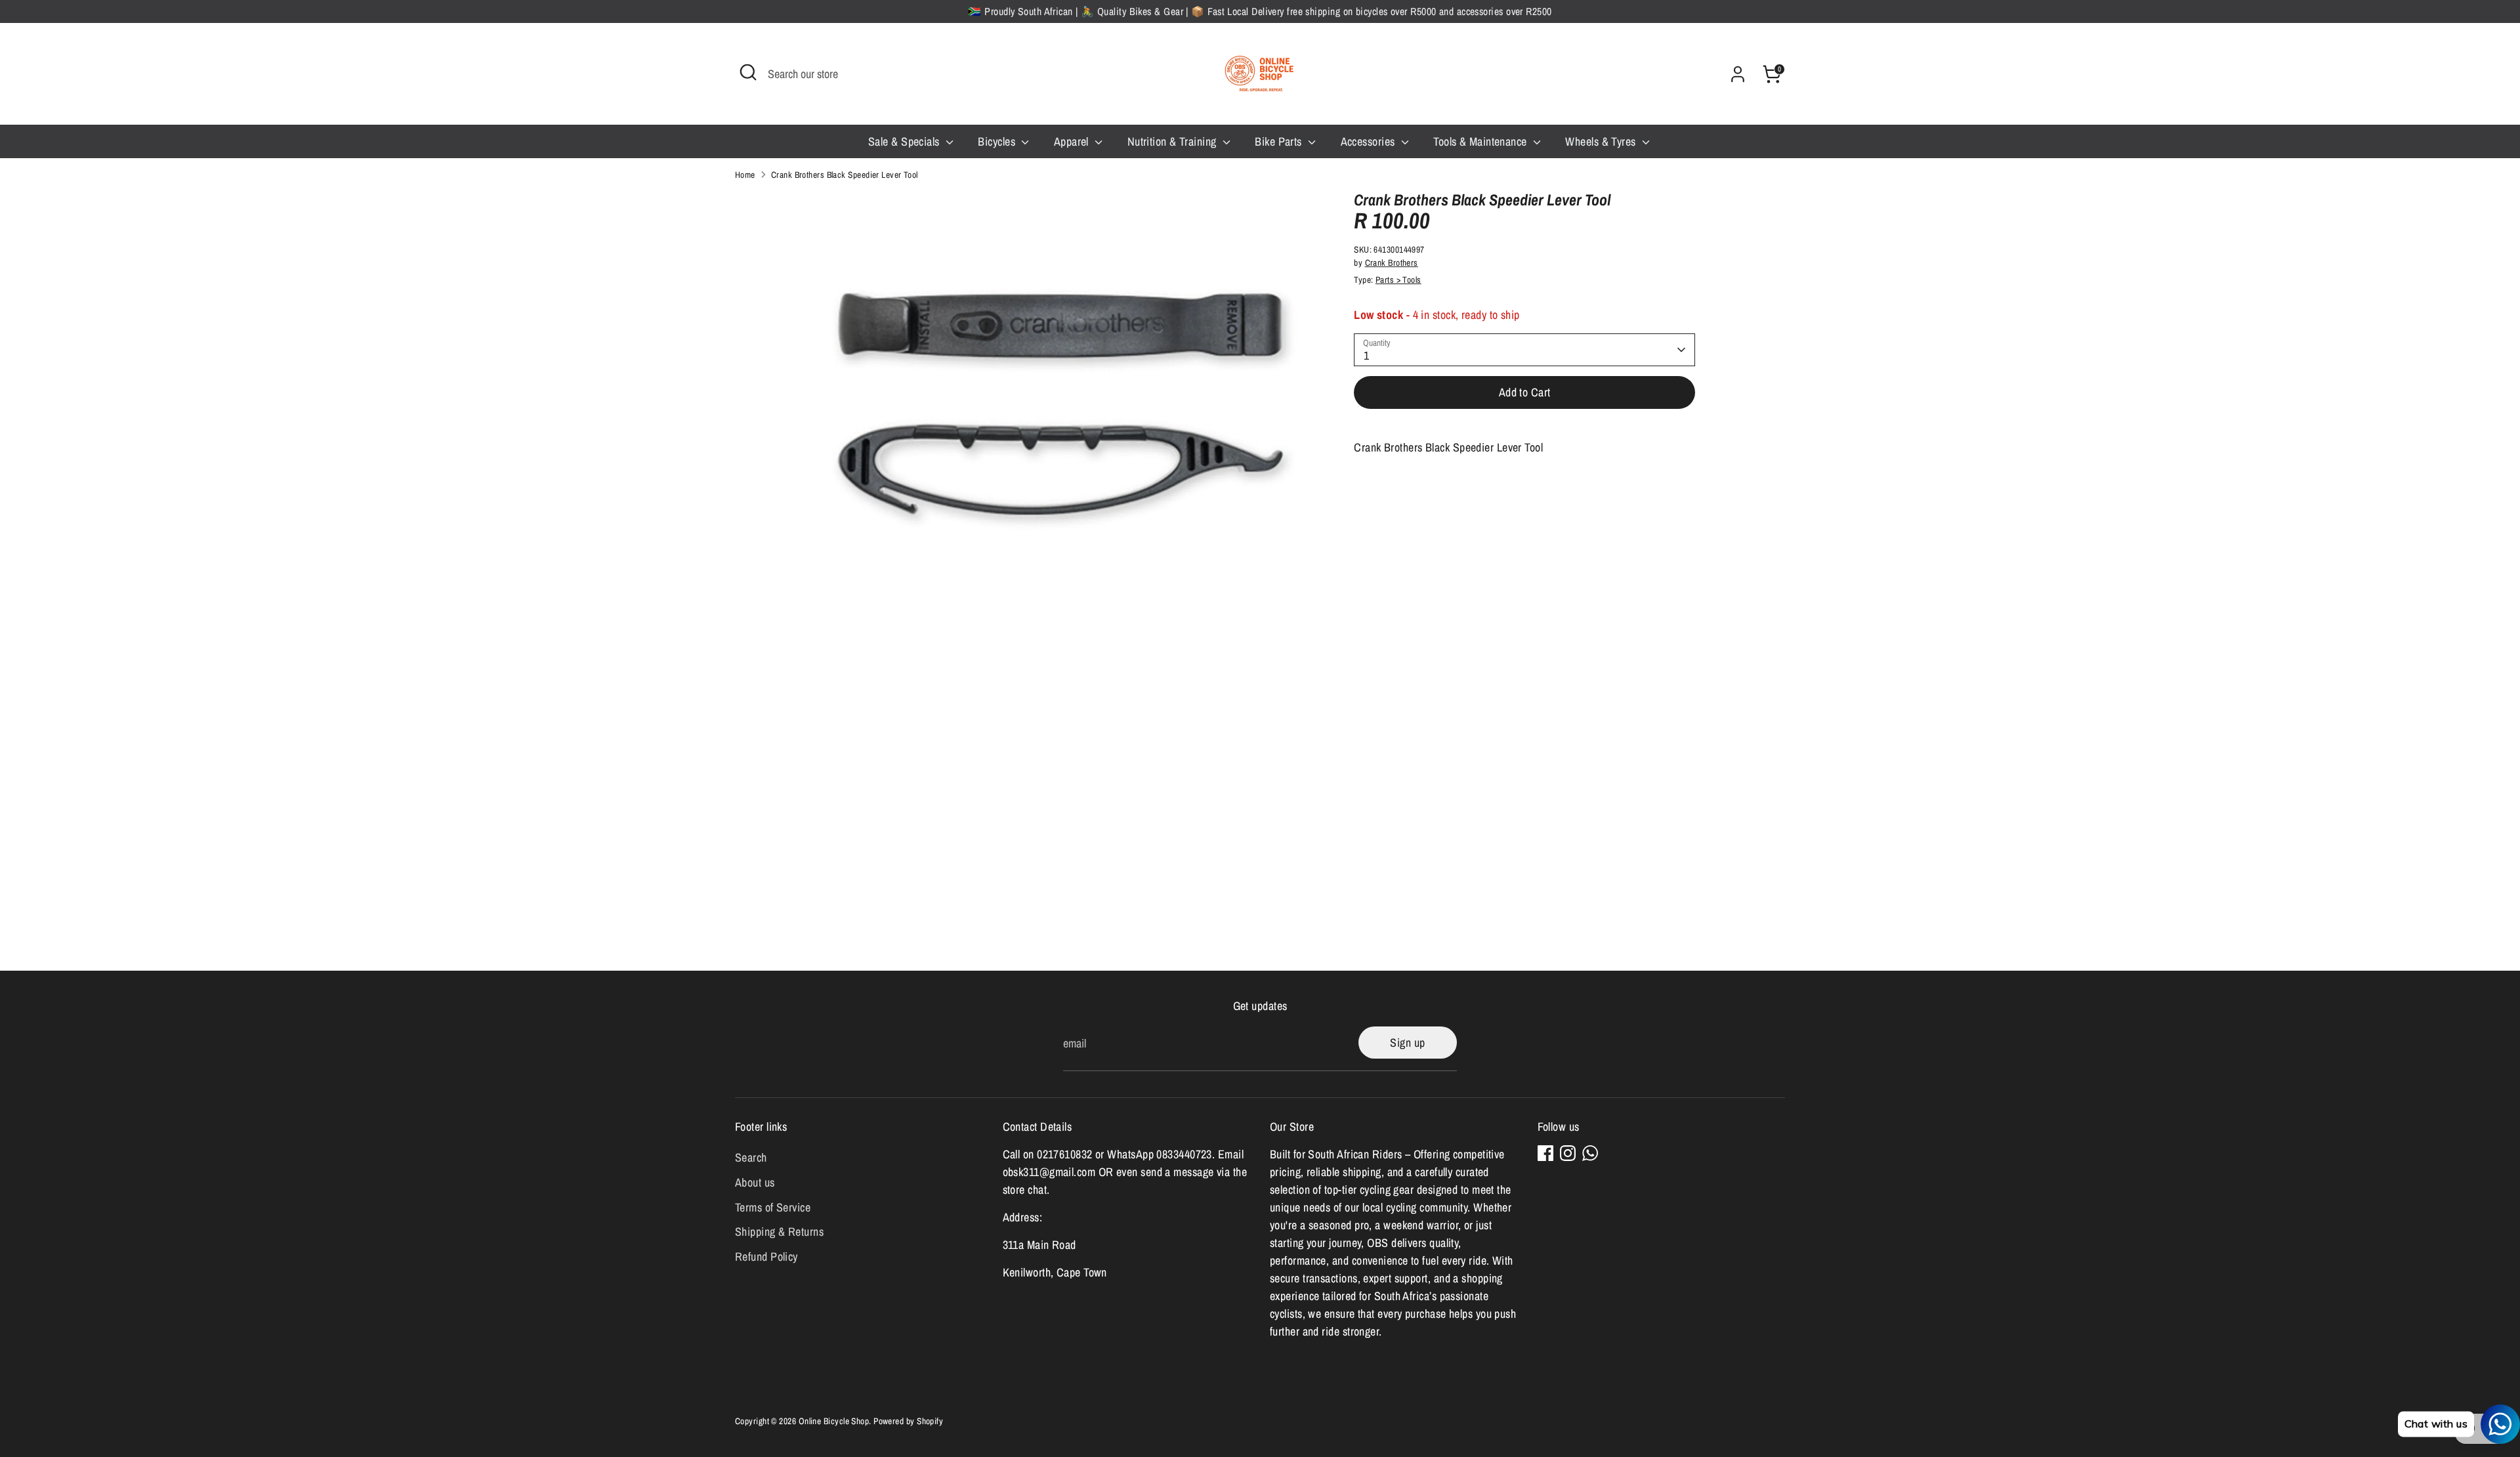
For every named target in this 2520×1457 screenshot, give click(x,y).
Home (745, 175)
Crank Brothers (1392, 263)
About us (755, 1182)
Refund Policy (766, 1256)
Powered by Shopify (908, 1421)
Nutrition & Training (1173, 141)
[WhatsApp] (1590, 1153)
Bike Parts (1280, 141)
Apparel (1073, 141)
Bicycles (998, 141)
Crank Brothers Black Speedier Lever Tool (845, 175)
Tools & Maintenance (1481, 141)
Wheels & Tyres (1602, 141)
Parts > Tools (1398, 280)
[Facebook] (1545, 1153)
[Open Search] (748, 72)
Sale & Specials (905, 141)
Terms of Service (773, 1207)
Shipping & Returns (779, 1232)
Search (751, 1157)
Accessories (1369, 141)
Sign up (1407, 1043)
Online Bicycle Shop (834, 1421)
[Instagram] (1568, 1153)
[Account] (1738, 74)
